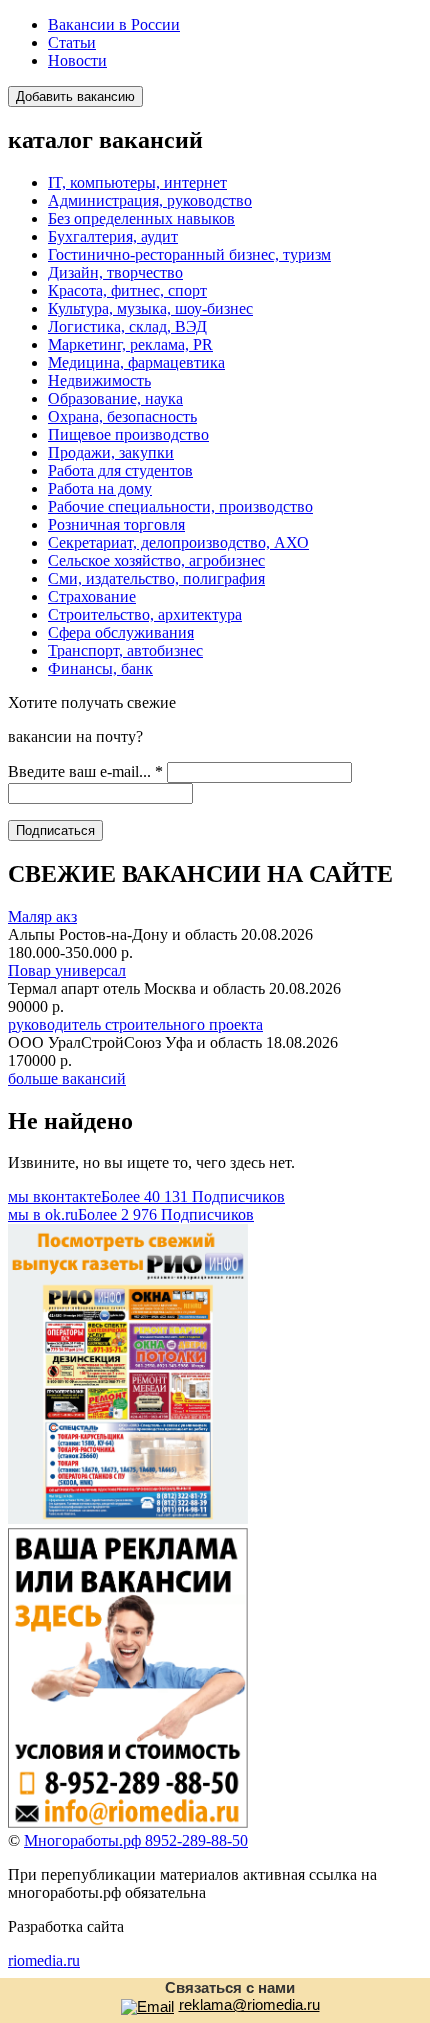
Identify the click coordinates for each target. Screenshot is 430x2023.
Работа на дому (100, 488)
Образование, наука (115, 398)
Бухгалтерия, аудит (113, 236)
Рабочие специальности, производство (180, 506)
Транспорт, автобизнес (125, 650)
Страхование (92, 596)
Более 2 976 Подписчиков (131, 1214)
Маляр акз (42, 916)
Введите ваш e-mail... (85, 771)
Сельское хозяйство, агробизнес (156, 560)
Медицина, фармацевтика (136, 362)
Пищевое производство (128, 434)
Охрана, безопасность (122, 416)
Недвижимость (99, 380)
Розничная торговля (116, 524)
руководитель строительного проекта (135, 1024)
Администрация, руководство (150, 200)
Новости (77, 60)
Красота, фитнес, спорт (127, 290)
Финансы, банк (100, 668)
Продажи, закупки (111, 452)
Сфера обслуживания (121, 632)
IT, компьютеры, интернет (137, 182)
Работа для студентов (120, 470)
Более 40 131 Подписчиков (146, 1196)
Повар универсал (67, 970)
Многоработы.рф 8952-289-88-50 (136, 1840)
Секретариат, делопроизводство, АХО (178, 542)
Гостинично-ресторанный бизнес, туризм (189, 254)
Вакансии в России (114, 24)
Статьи (72, 42)
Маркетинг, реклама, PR (130, 344)
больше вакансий (67, 1078)
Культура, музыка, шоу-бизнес (150, 308)
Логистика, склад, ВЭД (127, 326)
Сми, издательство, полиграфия (156, 578)
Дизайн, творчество (115, 272)
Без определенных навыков (141, 218)
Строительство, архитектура (145, 614)
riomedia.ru (44, 1960)
